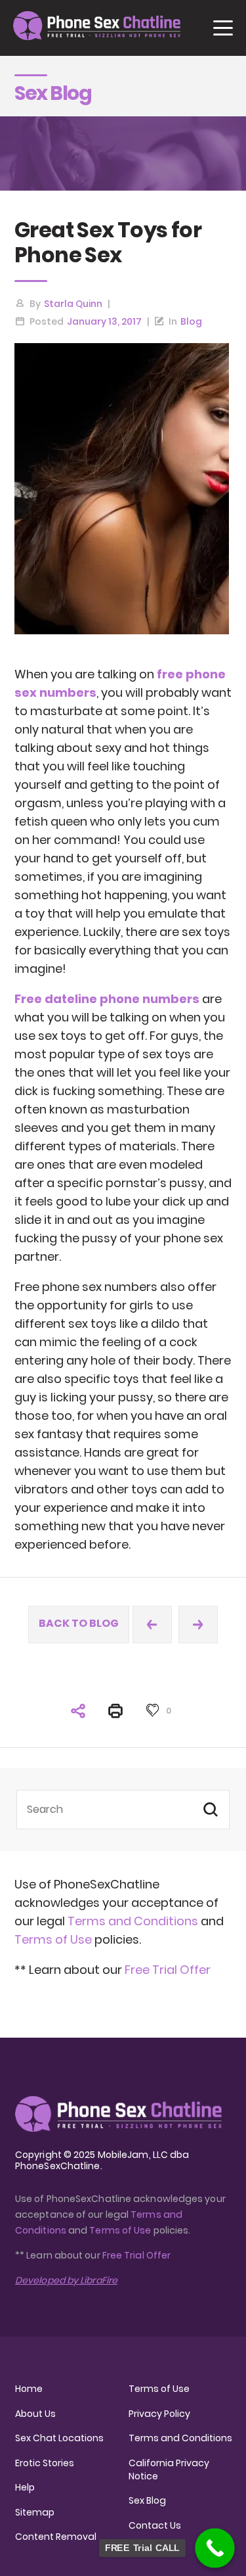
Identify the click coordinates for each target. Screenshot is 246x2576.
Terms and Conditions (133, 1921)
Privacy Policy (159, 2414)
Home (29, 2389)
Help (25, 2487)
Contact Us (155, 2525)
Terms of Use (54, 1939)
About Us (35, 2414)
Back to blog (79, 1623)
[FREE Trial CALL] (215, 2548)
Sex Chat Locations (59, 2438)
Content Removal (56, 2537)
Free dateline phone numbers (107, 999)
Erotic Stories (45, 2463)
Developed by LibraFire (66, 2280)
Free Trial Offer (168, 1970)
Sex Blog (147, 2500)
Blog (191, 321)
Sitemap (35, 2512)
